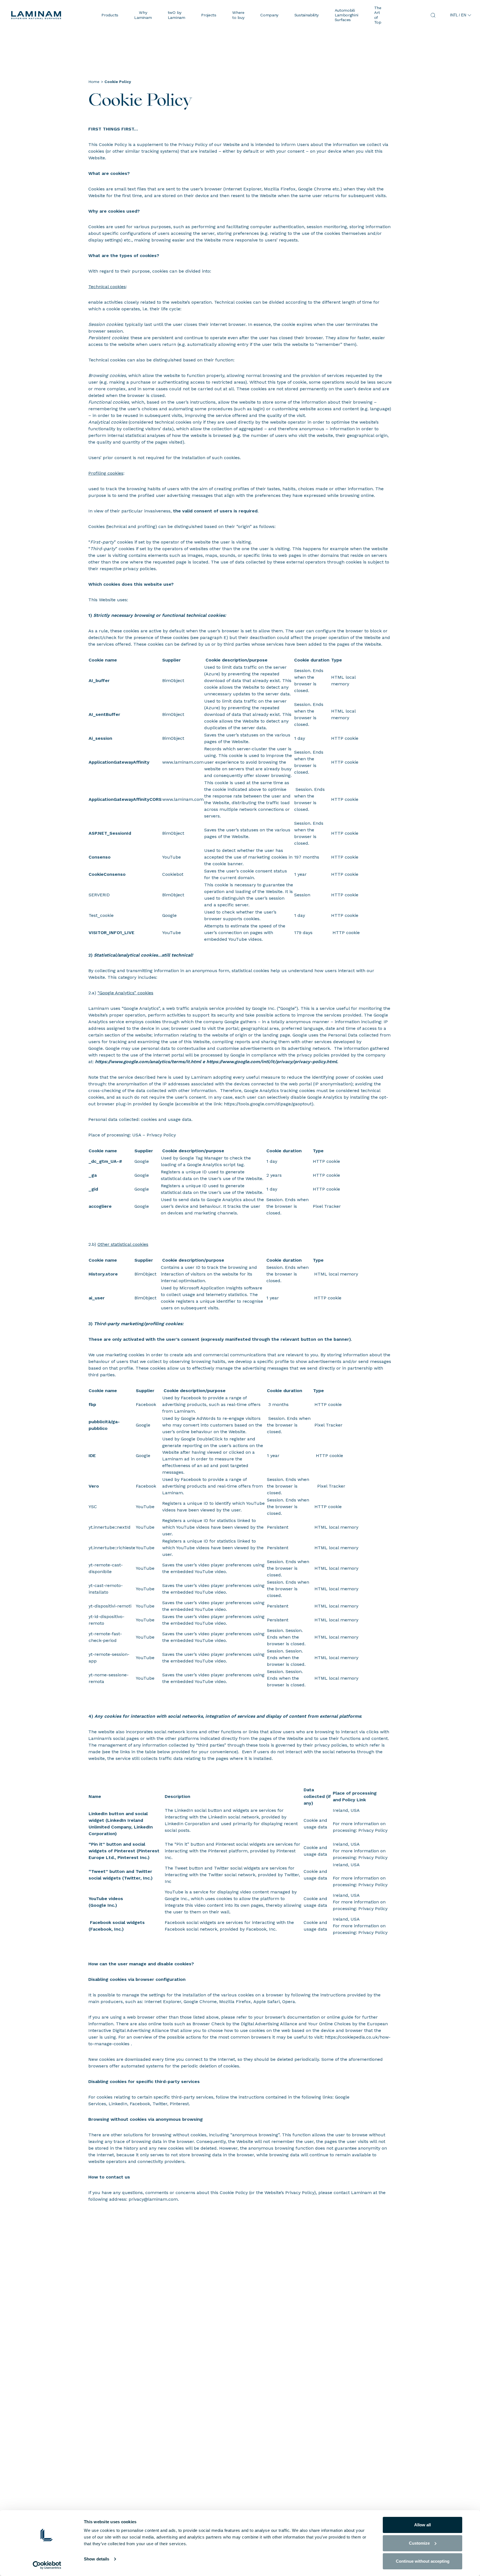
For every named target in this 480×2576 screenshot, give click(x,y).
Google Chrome (200, 2002)
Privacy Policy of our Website (209, 144)
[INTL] (52, 15)
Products (110, 15)
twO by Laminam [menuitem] (177, 15)
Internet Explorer (163, 2002)
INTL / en (458, 15)
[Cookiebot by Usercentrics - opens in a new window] (47, 2565)
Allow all (422, 2525)
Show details (97, 2559)
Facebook (140, 2104)
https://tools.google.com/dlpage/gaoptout (268, 1104)
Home (94, 82)
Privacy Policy (161, 1135)
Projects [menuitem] (209, 15)
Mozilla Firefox (235, 2002)
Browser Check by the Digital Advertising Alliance (245, 2024)
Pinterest (179, 2104)
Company (269, 15)
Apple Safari (267, 2002)
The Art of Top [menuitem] (378, 15)
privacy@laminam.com (153, 2199)
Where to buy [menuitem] (238, 15)
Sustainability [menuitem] (307, 15)
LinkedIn (118, 2104)
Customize (419, 2543)
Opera (289, 2002)
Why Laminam (143, 15)
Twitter (160, 2104)
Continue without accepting (423, 2561)
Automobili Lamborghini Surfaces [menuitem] (346, 15)
